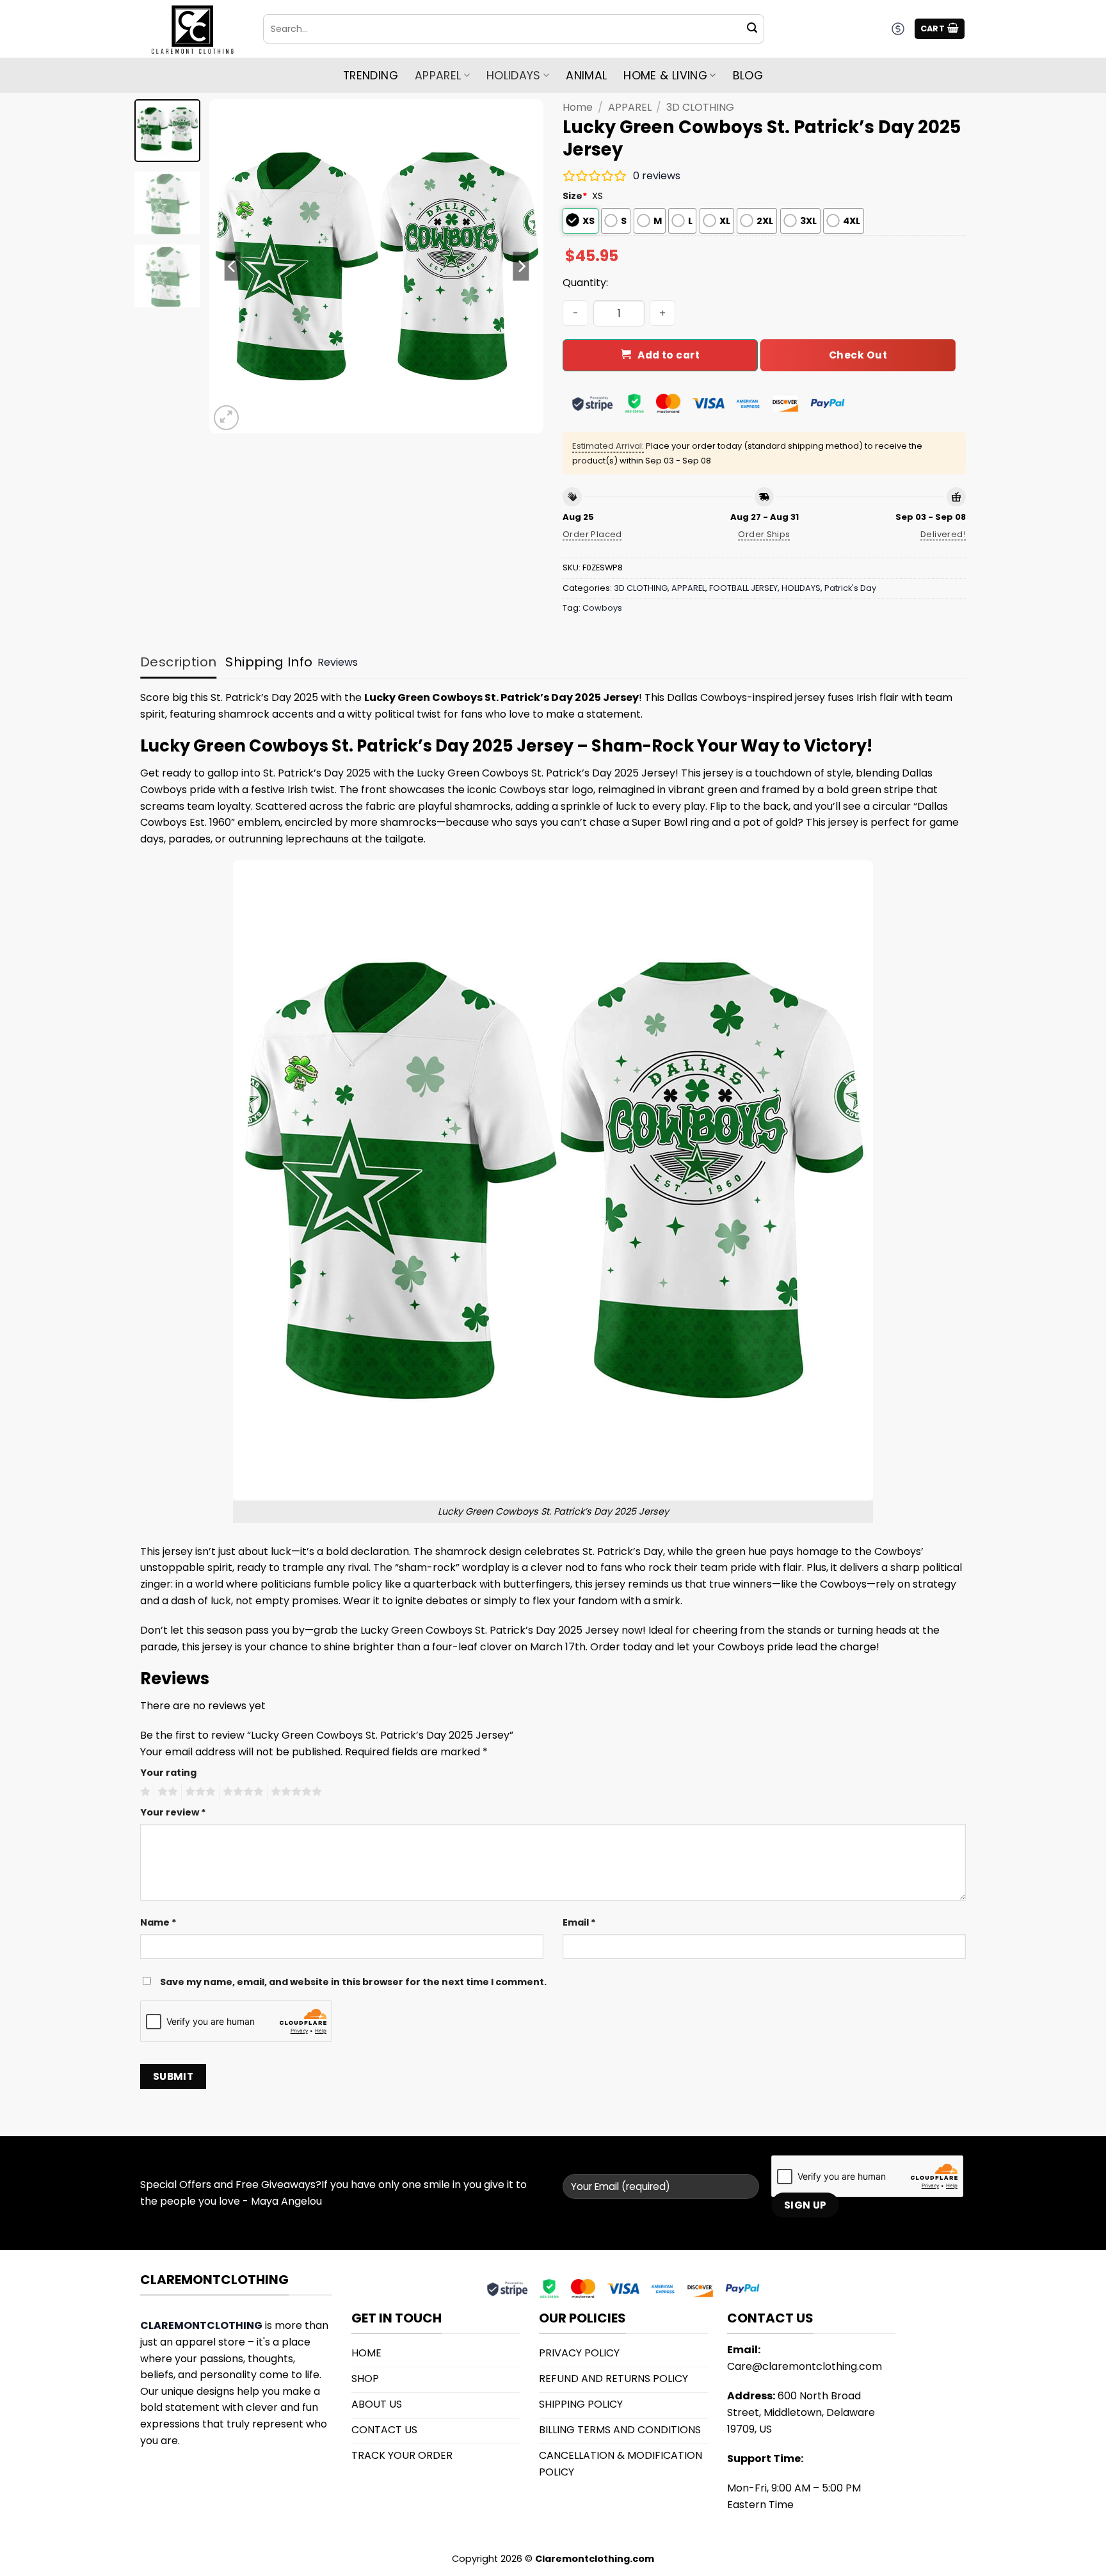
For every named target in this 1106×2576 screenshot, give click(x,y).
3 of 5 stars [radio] (198, 1792)
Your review (173, 1812)
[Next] (521, 266)
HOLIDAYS (514, 76)
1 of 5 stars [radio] (144, 1792)
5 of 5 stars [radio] (294, 1792)
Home (578, 107)
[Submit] (752, 29)
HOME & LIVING (665, 76)
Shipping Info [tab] (269, 662)
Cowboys (602, 608)
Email (579, 1922)
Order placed (592, 534)
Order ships (764, 534)
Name (158, 1922)
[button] (940, 29)
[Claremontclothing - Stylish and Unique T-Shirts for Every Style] (192, 29)
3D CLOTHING (700, 107)
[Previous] (232, 266)
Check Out (858, 355)
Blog (748, 76)
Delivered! (943, 534)
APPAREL (630, 107)
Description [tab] (178, 662)
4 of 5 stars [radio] (241, 1792)
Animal (586, 76)
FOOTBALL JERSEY (743, 588)
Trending (371, 76)
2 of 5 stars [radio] (166, 1792)
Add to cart (669, 355)
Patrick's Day (850, 588)
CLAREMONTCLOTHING (201, 2325)
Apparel (438, 76)
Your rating (168, 1773)
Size (575, 196)
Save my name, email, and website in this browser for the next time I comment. (353, 1982)
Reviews (338, 662)
